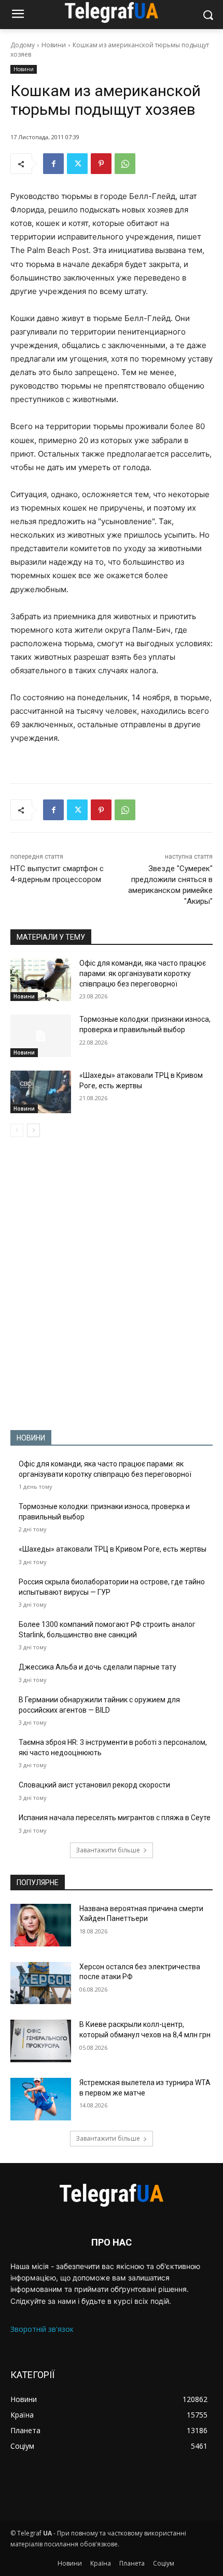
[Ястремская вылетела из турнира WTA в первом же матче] (41, 2099)
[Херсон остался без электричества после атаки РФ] (41, 1983)
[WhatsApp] (125, 164)
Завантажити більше (108, 1850)
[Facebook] (53, 164)
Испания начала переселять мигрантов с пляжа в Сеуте (115, 1818)
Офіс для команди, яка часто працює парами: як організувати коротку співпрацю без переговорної (143, 973)
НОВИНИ (31, 1438)
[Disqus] (112, 1284)
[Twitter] (77, 164)
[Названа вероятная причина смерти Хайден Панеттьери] (41, 1925)
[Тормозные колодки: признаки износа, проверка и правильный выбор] (41, 1036)
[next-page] (33, 1130)
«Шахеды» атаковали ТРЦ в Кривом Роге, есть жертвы (113, 1549)
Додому (23, 45)
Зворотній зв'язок (42, 2329)
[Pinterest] (101, 164)
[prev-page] (17, 1130)
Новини (54, 45)
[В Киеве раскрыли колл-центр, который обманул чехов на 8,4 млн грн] (41, 2041)
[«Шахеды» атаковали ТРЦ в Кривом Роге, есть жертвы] (41, 1092)
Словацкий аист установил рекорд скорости (94, 1785)
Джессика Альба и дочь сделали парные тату (97, 1667)
